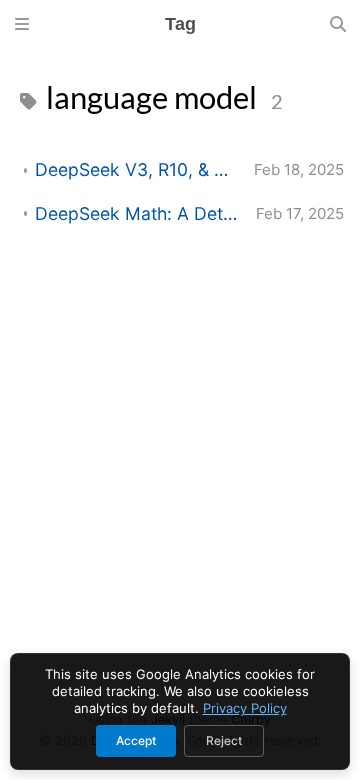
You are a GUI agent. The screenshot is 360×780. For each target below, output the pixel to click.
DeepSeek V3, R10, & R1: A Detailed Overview (136, 169)
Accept (136, 740)
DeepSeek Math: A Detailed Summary (137, 213)
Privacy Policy (245, 708)
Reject (224, 740)
